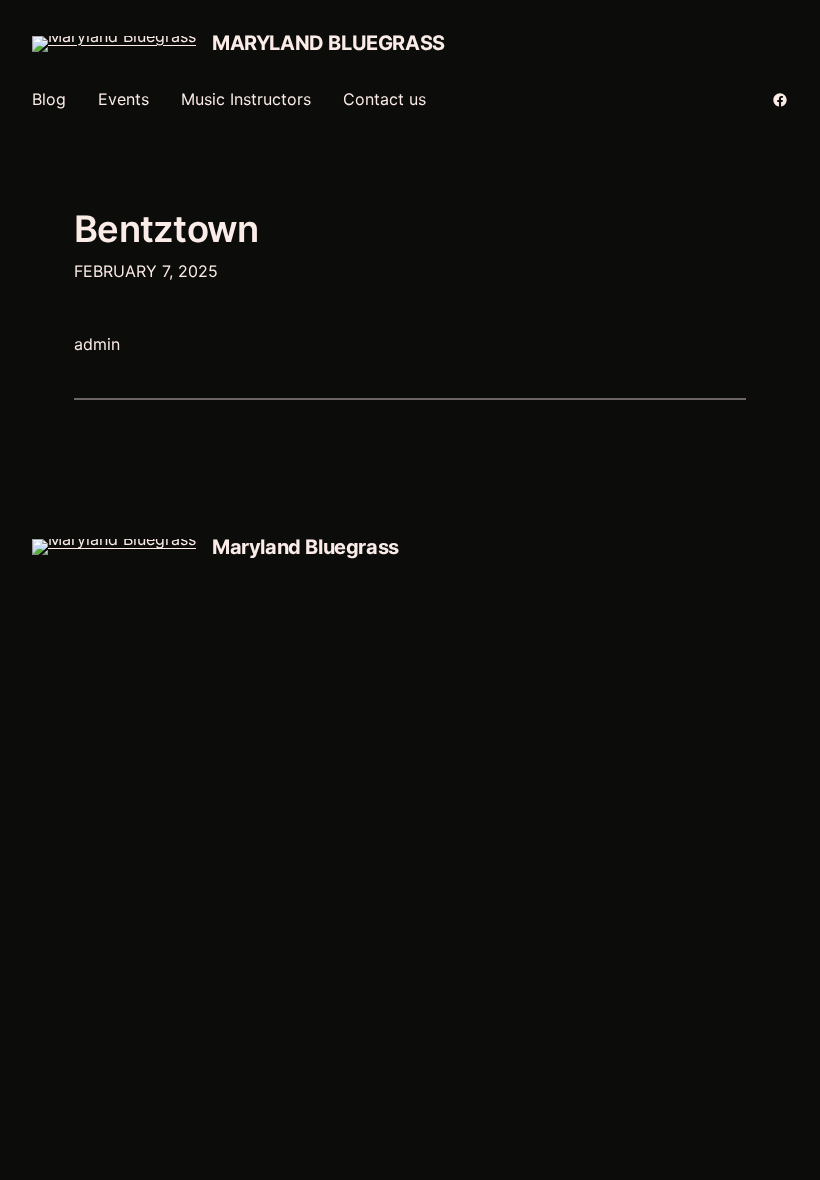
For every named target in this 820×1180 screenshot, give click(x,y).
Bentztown (166, 230)
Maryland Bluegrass (328, 43)
